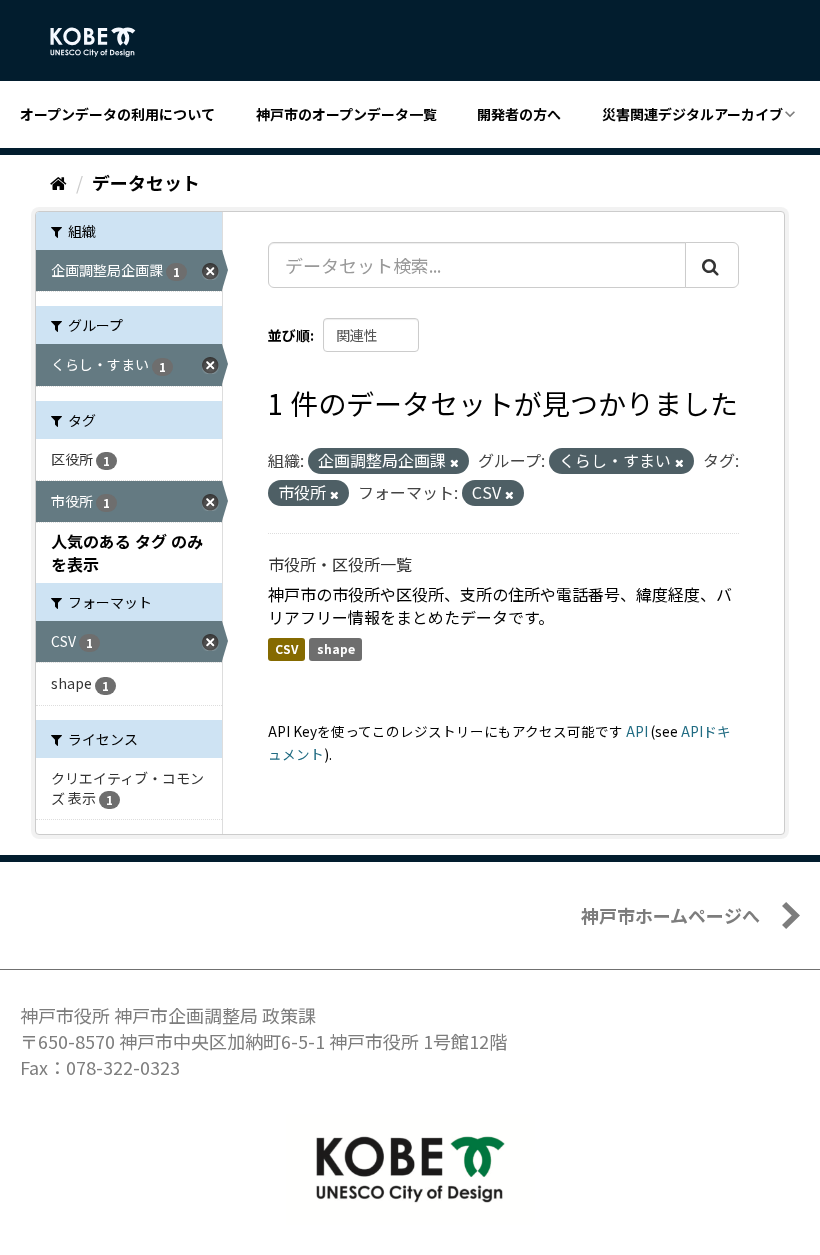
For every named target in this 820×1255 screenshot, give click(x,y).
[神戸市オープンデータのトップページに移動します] (103, 42)
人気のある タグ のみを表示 (127, 552)
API (637, 731)
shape (336, 648)
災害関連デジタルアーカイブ (692, 114)
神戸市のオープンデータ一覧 (346, 114)
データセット (146, 182)
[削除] (454, 462)
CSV (286, 648)
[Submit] (712, 265)
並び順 (289, 335)
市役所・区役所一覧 (340, 564)
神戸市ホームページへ (670, 915)
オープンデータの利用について (117, 114)
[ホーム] (58, 182)
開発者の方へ (519, 114)
